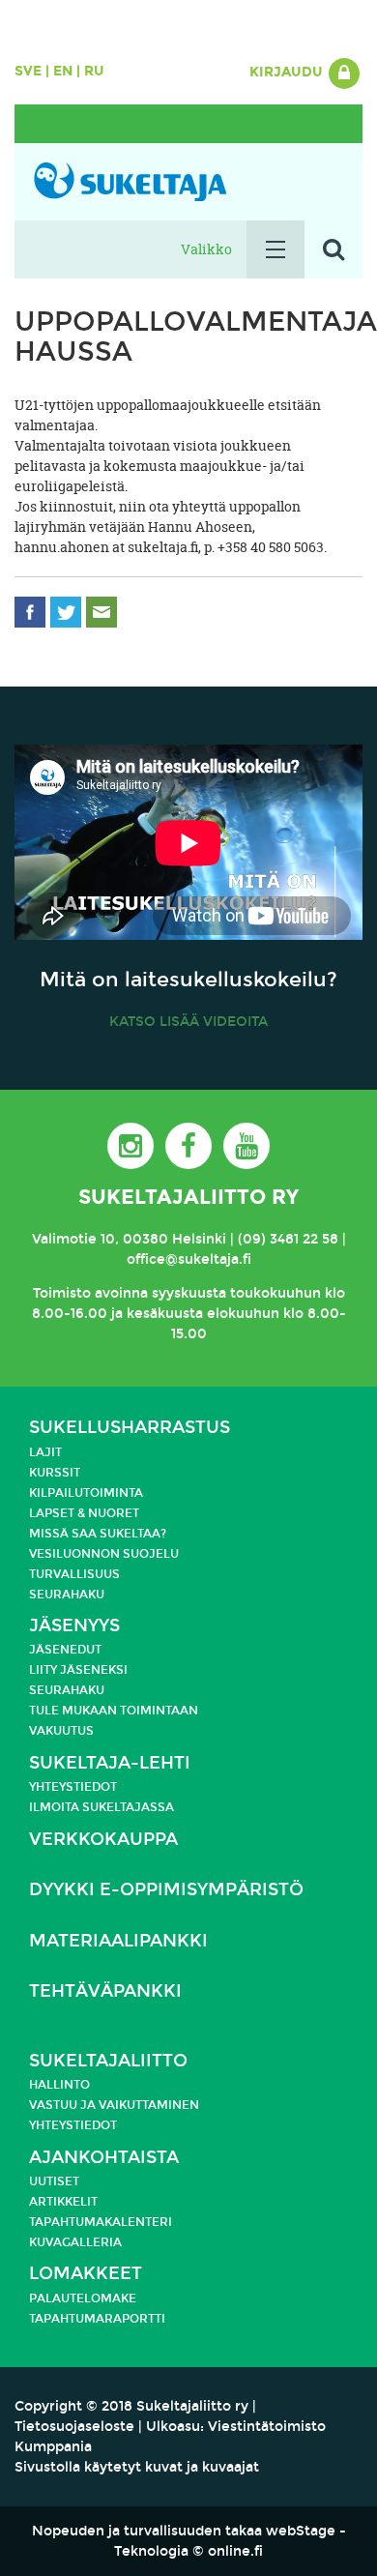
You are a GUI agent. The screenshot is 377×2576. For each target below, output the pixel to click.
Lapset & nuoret (84, 1513)
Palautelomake (83, 2298)
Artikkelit (63, 2202)
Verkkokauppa (103, 1840)
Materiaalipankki (118, 1941)
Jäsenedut (65, 1650)
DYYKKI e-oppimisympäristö (166, 1890)
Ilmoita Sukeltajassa (101, 1807)
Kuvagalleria (75, 2242)
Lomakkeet (86, 2274)
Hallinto (59, 2085)
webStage (301, 2531)
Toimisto (62, 1293)
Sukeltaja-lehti (110, 1763)
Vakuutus (61, 1731)
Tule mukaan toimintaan (114, 1711)
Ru (94, 71)
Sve (28, 71)
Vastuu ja (64, 2105)
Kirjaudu (288, 72)
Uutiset (54, 2181)
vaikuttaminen (149, 2105)
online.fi (235, 2551)
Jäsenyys (74, 1626)
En (63, 71)
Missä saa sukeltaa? (98, 1534)
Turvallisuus (74, 1574)
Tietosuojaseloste (74, 2427)
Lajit (45, 1452)
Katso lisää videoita (188, 1022)
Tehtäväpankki (105, 1991)
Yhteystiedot (73, 1787)
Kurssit (55, 1473)
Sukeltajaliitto (108, 2061)
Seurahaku (67, 1595)
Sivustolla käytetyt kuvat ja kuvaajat (137, 2467)
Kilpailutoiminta (86, 1493)
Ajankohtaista (104, 2158)
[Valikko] (275, 249)
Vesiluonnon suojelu (104, 1554)
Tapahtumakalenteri (101, 2222)
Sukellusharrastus (130, 1428)
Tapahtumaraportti (97, 2319)
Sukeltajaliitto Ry (188, 1197)
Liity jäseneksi (78, 1670)
